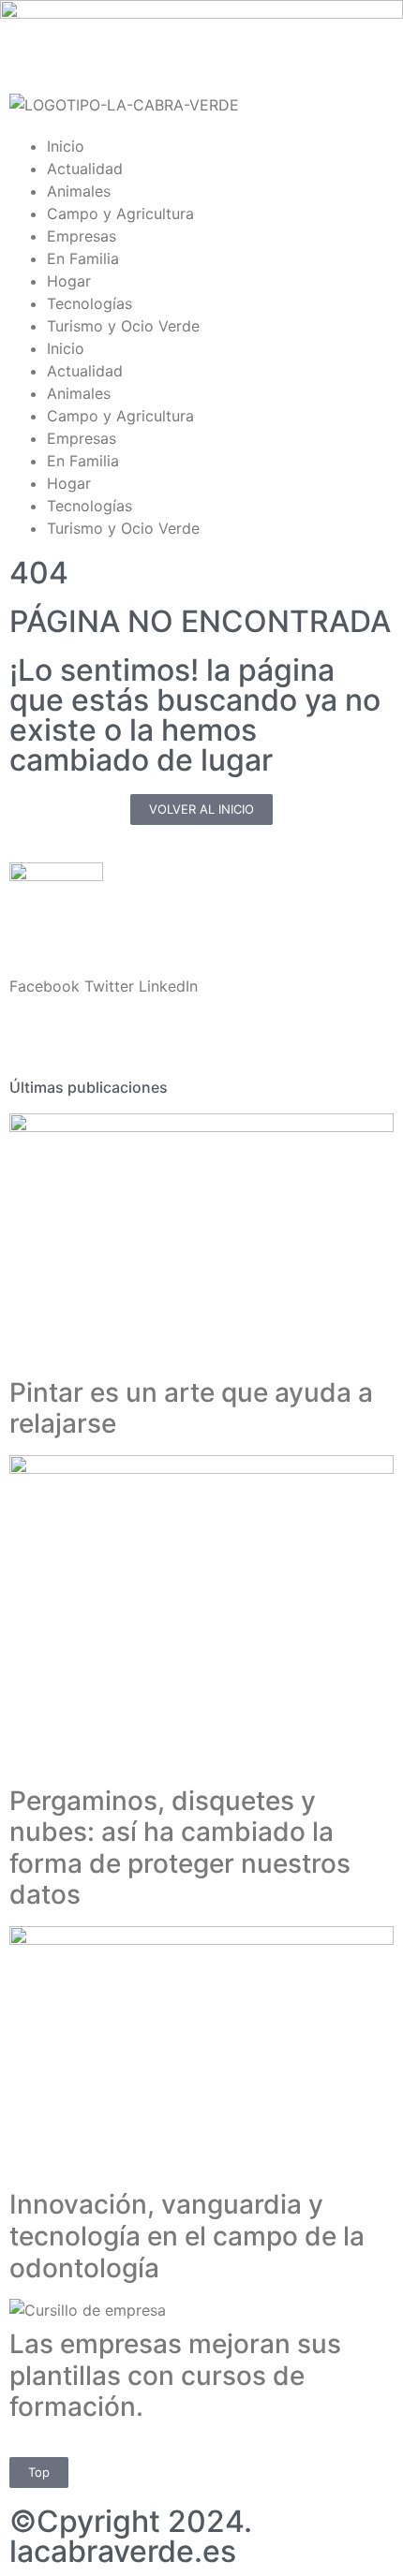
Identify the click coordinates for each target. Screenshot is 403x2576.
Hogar (69, 281)
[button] (45, 986)
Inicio (66, 146)
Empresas (82, 236)
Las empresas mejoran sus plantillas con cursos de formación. (175, 2375)
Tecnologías (90, 303)
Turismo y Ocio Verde (123, 326)
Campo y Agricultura (120, 213)
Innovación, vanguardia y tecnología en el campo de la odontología (187, 2236)
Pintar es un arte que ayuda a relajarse (191, 1408)
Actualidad (85, 169)
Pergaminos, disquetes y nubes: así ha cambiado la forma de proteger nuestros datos (180, 1848)
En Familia (83, 258)
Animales (79, 191)
